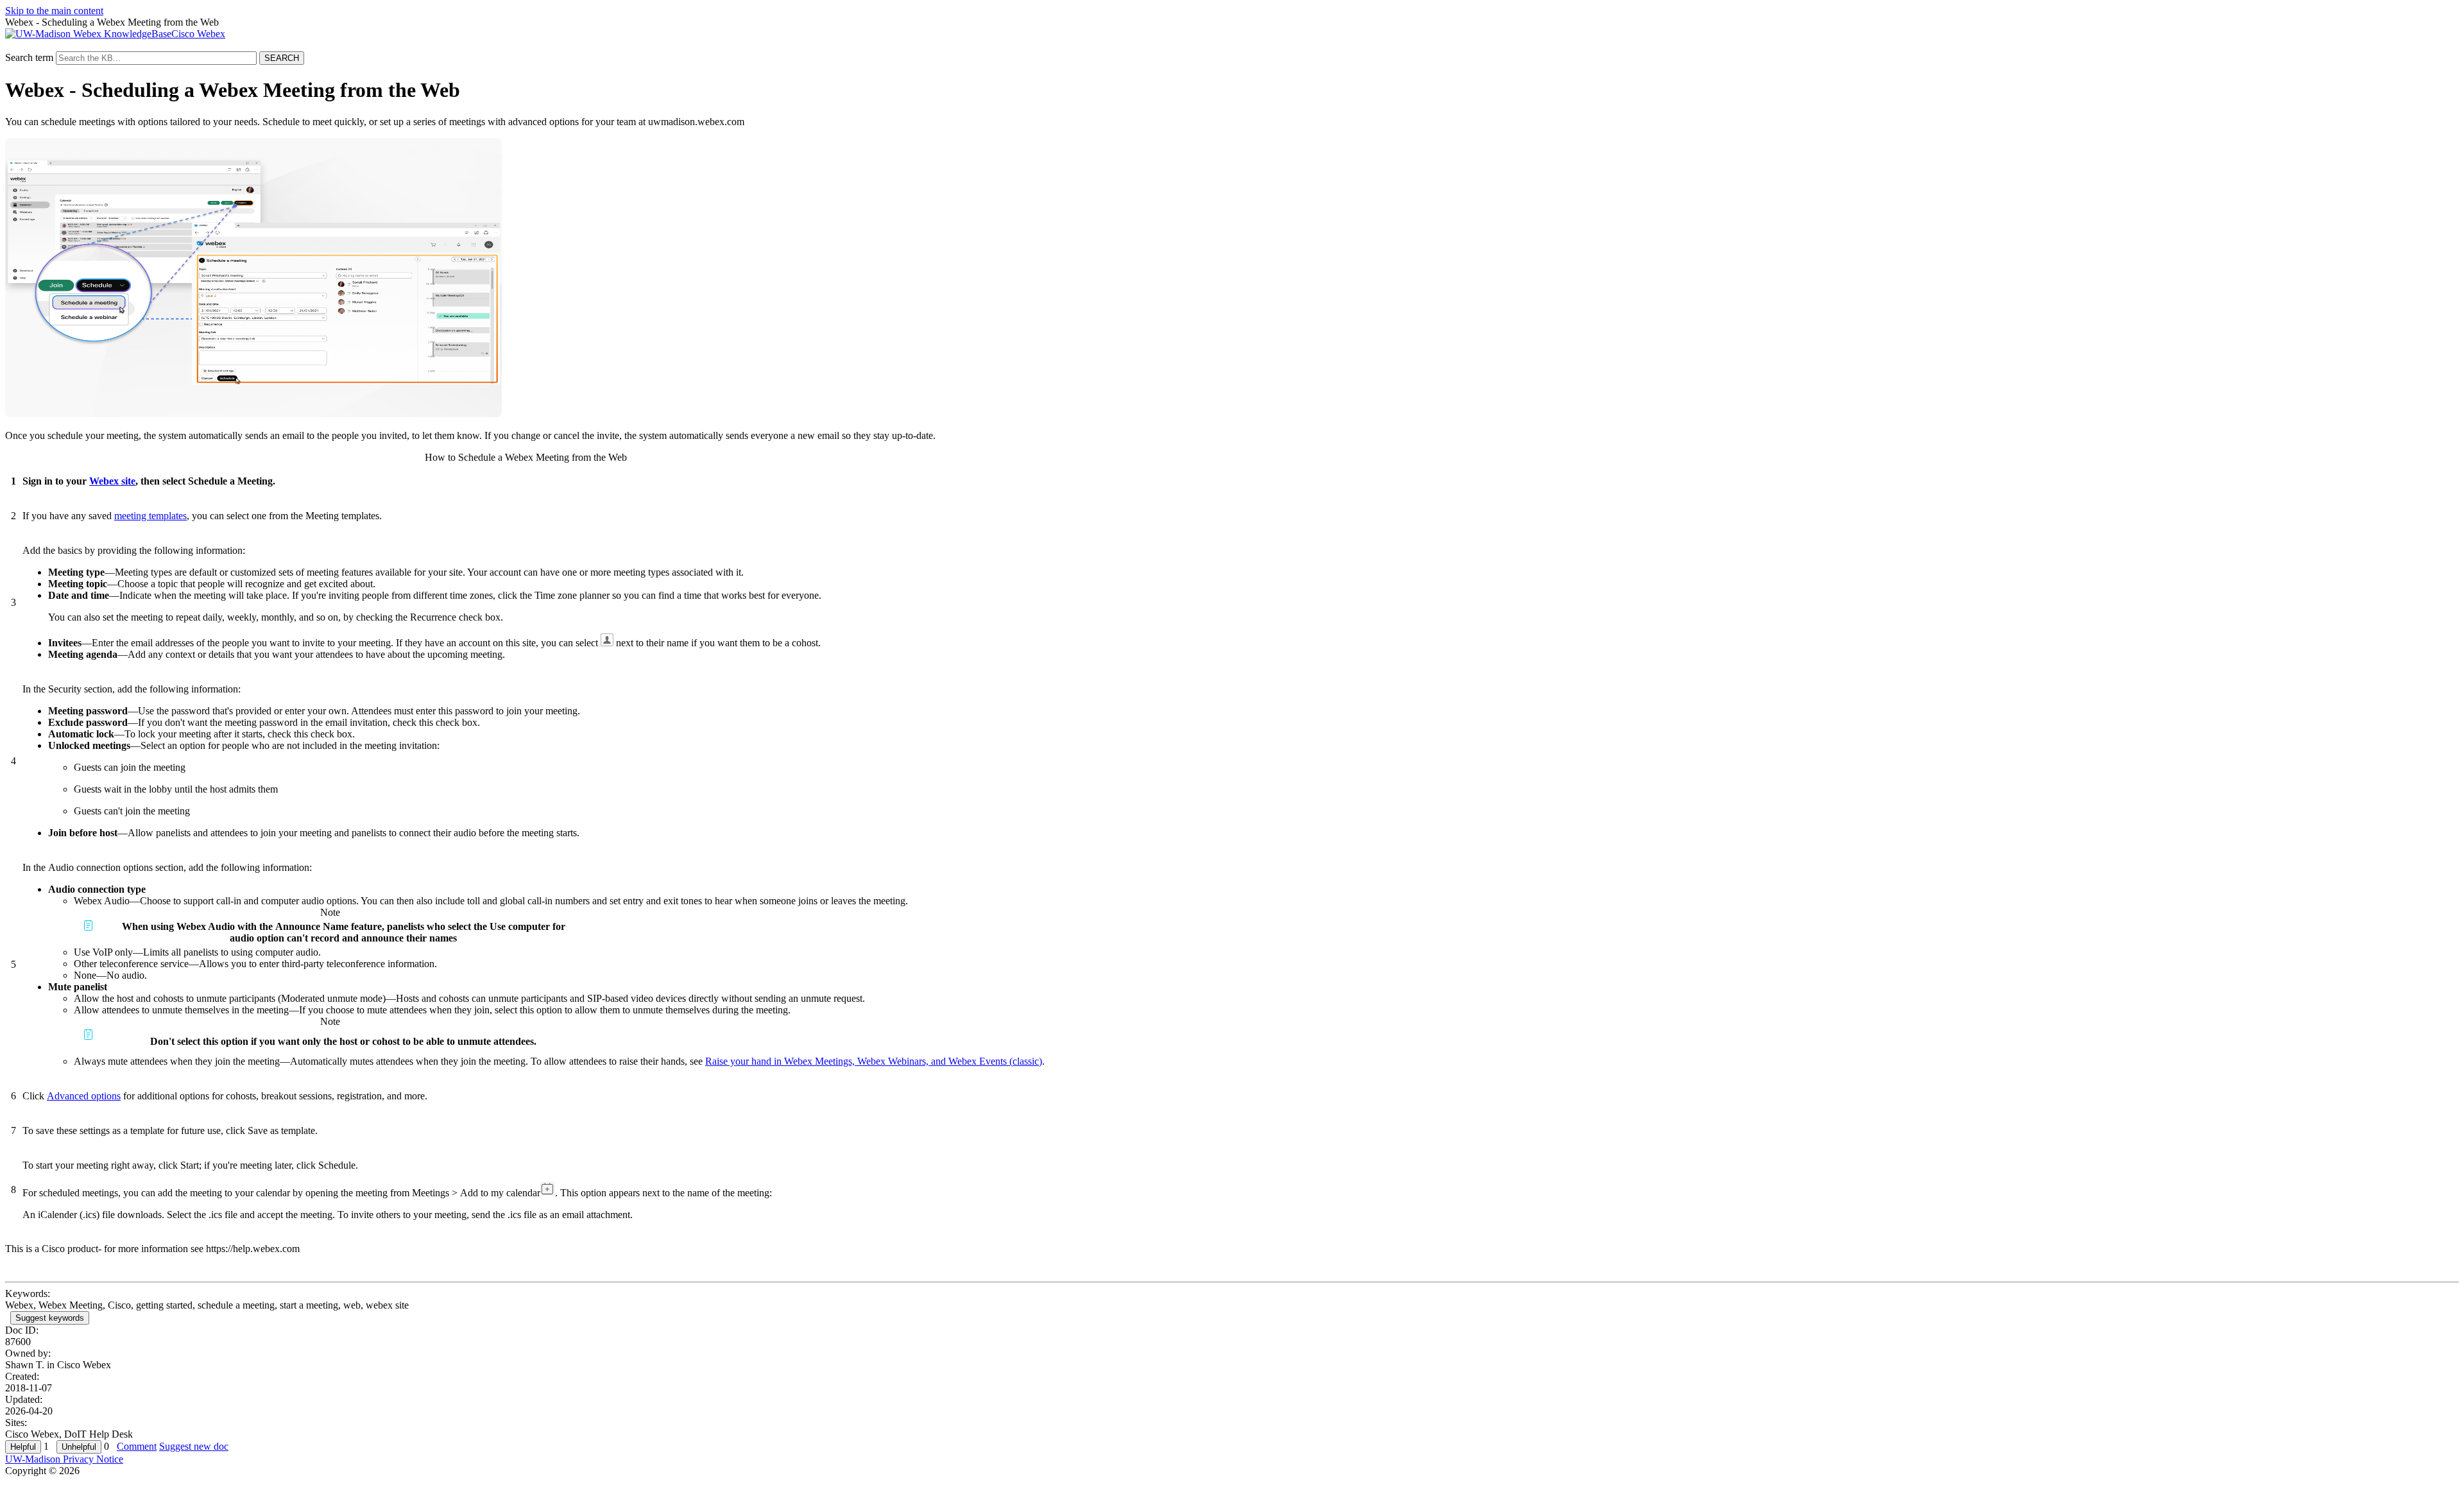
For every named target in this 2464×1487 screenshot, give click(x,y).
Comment (137, 1446)
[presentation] (607, 640)
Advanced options (84, 1096)
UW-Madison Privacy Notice (64, 1459)
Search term (29, 57)
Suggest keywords (50, 1318)
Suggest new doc (194, 1446)
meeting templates (150, 516)
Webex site (112, 481)
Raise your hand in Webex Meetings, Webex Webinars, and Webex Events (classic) (874, 1061)
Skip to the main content (54, 11)
